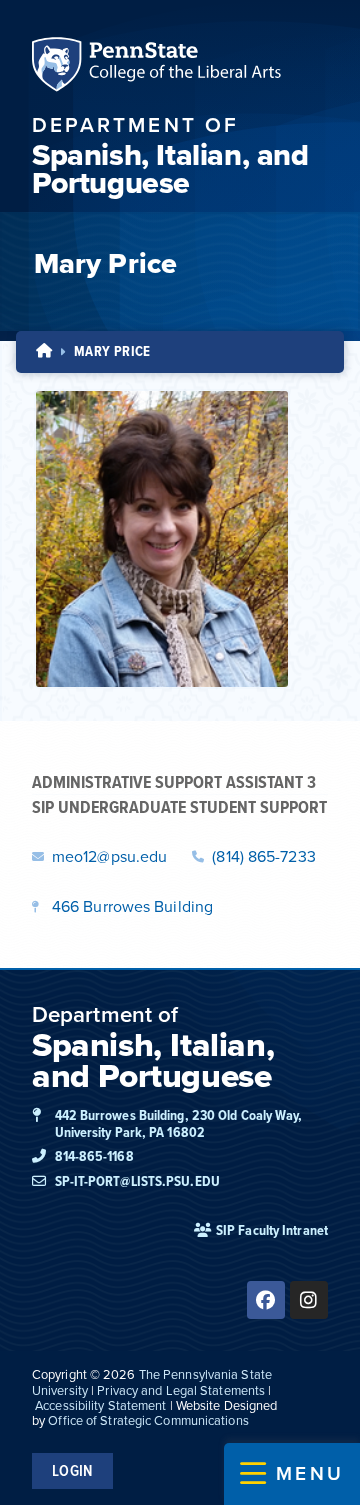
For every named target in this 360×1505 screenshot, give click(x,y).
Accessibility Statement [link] (100, 1405)
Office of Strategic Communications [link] (148, 1420)
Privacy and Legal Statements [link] (181, 1390)
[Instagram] (309, 1300)
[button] (292, 1474)
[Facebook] (266, 1300)
